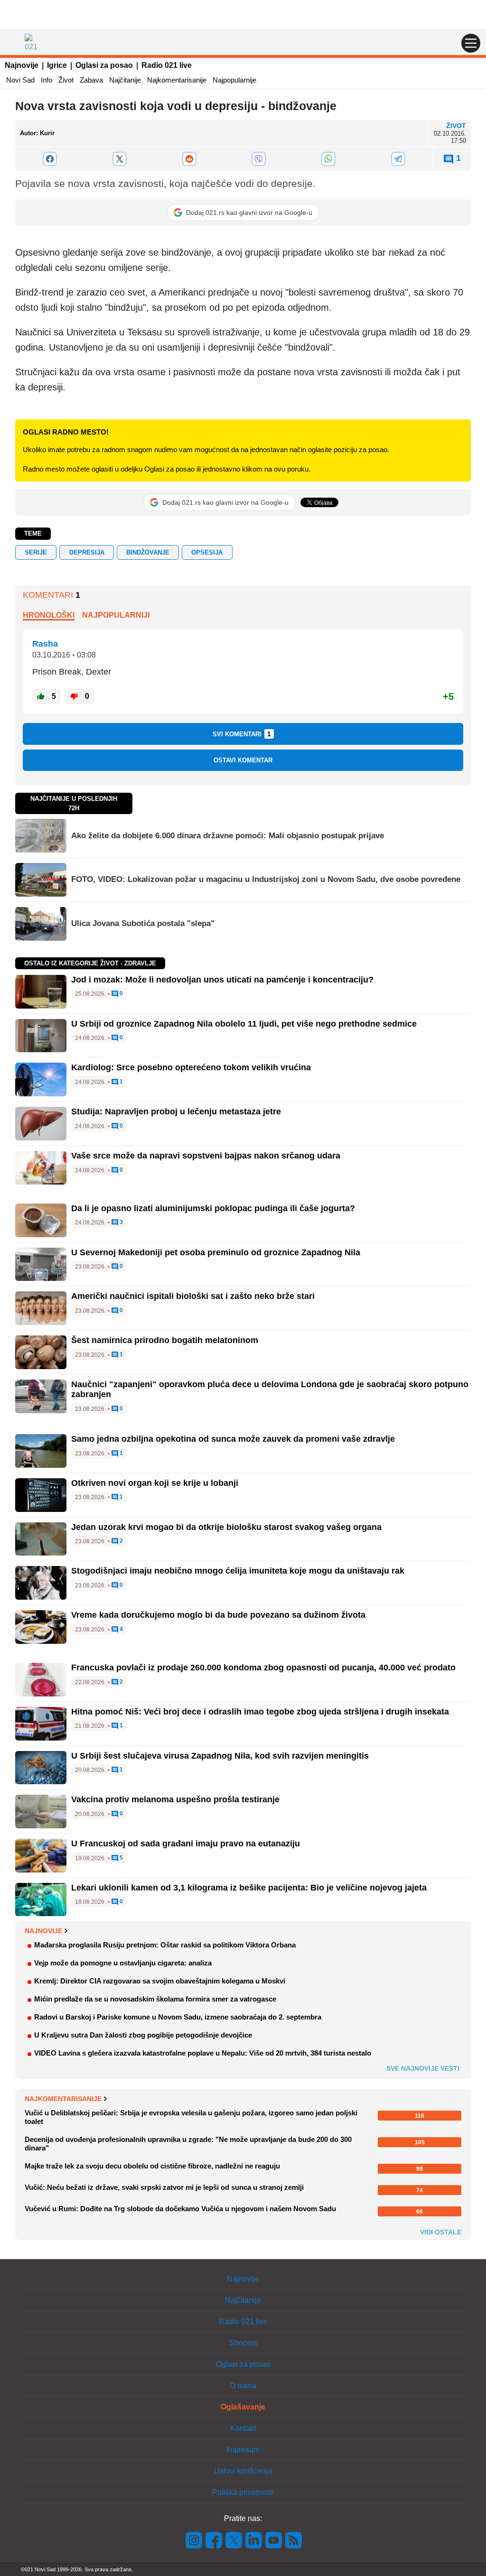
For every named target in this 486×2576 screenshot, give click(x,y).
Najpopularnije (234, 80)
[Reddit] (189, 159)
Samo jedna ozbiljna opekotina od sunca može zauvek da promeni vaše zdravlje (233, 1439)
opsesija (207, 552)
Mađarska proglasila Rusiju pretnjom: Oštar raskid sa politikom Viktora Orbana (165, 1945)
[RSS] (293, 2540)
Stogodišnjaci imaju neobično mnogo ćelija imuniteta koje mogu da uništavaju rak (238, 1571)
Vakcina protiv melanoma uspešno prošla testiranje (175, 1799)
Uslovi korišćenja (243, 2471)
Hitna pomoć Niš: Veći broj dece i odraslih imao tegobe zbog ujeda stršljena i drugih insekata (260, 1712)
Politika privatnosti (243, 2492)
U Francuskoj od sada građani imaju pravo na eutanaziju (186, 1844)
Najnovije (22, 65)
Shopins (243, 2343)
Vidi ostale (441, 2232)
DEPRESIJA (87, 552)
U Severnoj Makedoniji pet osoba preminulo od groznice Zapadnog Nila (216, 1252)
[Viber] (259, 159)
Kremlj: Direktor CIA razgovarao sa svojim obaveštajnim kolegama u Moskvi (160, 1981)
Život (66, 80)
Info (47, 80)
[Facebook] (50, 159)
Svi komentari (242, 734)
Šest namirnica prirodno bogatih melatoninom (165, 1340)
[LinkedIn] (254, 2540)
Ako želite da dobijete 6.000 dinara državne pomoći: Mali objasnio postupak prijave (228, 836)
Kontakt (243, 2428)
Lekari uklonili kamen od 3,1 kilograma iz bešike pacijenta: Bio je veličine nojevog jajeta (249, 1888)
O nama (243, 2386)
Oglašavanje (243, 2407)
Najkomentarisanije (177, 80)
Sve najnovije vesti (423, 2068)
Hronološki (49, 615)
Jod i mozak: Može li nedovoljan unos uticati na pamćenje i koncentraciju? (222, 980)
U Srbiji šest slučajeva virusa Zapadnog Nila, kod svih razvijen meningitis (220, 1756)
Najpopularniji (116, 615)
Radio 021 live (167, 65)
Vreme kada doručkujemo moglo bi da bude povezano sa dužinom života (218, 1615)
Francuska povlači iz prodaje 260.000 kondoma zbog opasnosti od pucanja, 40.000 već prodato (263, 1668)
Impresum (243, 2450)
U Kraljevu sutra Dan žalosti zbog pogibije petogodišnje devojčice (143, 2035)
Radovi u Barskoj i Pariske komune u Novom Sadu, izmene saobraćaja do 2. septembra (178, 2017)
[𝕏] (120, 159)
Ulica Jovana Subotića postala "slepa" (143, 923)
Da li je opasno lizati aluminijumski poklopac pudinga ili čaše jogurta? (213, 1208)
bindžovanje (148, 552)
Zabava (91, 80)
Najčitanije (125, 80)
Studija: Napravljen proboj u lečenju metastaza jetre (176, 1112)
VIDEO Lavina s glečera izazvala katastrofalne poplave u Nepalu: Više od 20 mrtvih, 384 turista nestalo (203, 2053)
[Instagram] (194, 2540)
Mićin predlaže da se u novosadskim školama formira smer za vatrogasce (155, 1999)
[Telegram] (398, 159)
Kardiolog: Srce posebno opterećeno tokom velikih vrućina (191, 1067)
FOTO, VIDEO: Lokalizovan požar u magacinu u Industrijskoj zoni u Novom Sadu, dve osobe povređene (266, 879)
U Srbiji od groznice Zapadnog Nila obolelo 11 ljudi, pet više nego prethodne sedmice (244, 1024)
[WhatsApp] (329, 159)
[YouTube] (274, 2540)
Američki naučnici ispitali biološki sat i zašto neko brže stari (193, 1296)
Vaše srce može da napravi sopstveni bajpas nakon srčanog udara (206, 1156)
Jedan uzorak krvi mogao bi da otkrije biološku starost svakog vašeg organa (226, 1527)
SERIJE (36, 552)
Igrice (57, 65)
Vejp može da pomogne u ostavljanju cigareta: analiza (123, 1963)
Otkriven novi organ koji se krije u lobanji (155, 1483)
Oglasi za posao (104, 65)
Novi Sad (20, 80)
